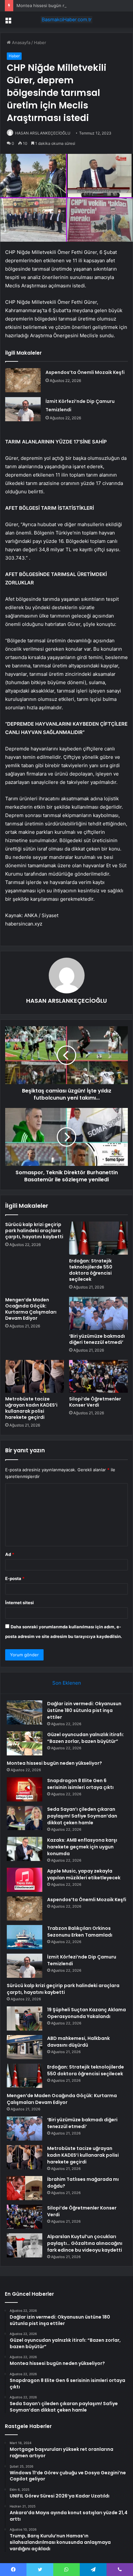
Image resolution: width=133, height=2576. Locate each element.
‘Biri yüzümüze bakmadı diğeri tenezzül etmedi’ (97, 1339)
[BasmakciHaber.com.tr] (66, 20)
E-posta (15, 1578)
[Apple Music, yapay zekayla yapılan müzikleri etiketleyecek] (25, 1880)
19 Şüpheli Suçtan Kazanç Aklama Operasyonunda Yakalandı (87, 2013)
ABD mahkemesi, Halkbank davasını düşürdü (78, 2042)
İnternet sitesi (20, 1603)
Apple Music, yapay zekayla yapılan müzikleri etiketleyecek (84, 1874)
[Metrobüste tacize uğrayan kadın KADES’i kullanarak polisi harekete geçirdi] (35, 1376)
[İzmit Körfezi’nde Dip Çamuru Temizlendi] (23, 409)
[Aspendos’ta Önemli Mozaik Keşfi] (23, 380)
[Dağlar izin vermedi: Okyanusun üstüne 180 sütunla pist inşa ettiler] (25, 1712)
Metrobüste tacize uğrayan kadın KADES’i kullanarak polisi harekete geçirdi (31, 1408)
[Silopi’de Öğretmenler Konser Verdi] (98, 1376)
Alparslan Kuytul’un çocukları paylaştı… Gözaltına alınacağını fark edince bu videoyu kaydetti (85, 2243)
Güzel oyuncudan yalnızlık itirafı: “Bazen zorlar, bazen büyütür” (86, 1738)
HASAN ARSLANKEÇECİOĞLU (43, 133)
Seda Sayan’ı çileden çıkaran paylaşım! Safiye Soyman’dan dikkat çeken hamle (82, 1816)
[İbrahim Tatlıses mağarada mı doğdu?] (25, 2188)
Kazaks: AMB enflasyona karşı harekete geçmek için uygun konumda (82, 1847)
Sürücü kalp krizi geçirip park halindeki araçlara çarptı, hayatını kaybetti (34, 1231)
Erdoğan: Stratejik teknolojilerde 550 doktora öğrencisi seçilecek (91, 1270)
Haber (40, 42)
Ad (10, 1554)
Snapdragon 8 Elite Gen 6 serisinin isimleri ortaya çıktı (80, 1784)
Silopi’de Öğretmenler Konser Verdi (95, 1402)
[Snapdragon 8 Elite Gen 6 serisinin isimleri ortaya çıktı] (25, 1789)
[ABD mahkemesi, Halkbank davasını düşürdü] (25, 2047)
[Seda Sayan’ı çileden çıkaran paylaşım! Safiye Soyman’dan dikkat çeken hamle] (25, 1818)
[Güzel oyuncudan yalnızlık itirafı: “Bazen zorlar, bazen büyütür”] (25, 1743)
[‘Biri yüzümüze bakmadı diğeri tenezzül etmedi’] (98, 1313)
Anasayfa (20, 42)
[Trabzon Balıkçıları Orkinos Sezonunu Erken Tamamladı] (25, 1937)
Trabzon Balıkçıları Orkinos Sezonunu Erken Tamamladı (80, 1932)
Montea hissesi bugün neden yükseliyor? (58, 5)
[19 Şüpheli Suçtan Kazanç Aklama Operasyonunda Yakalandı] (25, 2018)
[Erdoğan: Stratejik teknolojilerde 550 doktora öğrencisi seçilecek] (98, 1238)
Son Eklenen (67, 1683)
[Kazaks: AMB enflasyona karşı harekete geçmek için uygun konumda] (25, 1849)
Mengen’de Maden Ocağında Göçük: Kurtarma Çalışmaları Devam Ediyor (31, 1309)
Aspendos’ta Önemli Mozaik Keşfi (85, 372)
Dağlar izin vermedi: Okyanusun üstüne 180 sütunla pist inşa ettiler (84, 1710)
